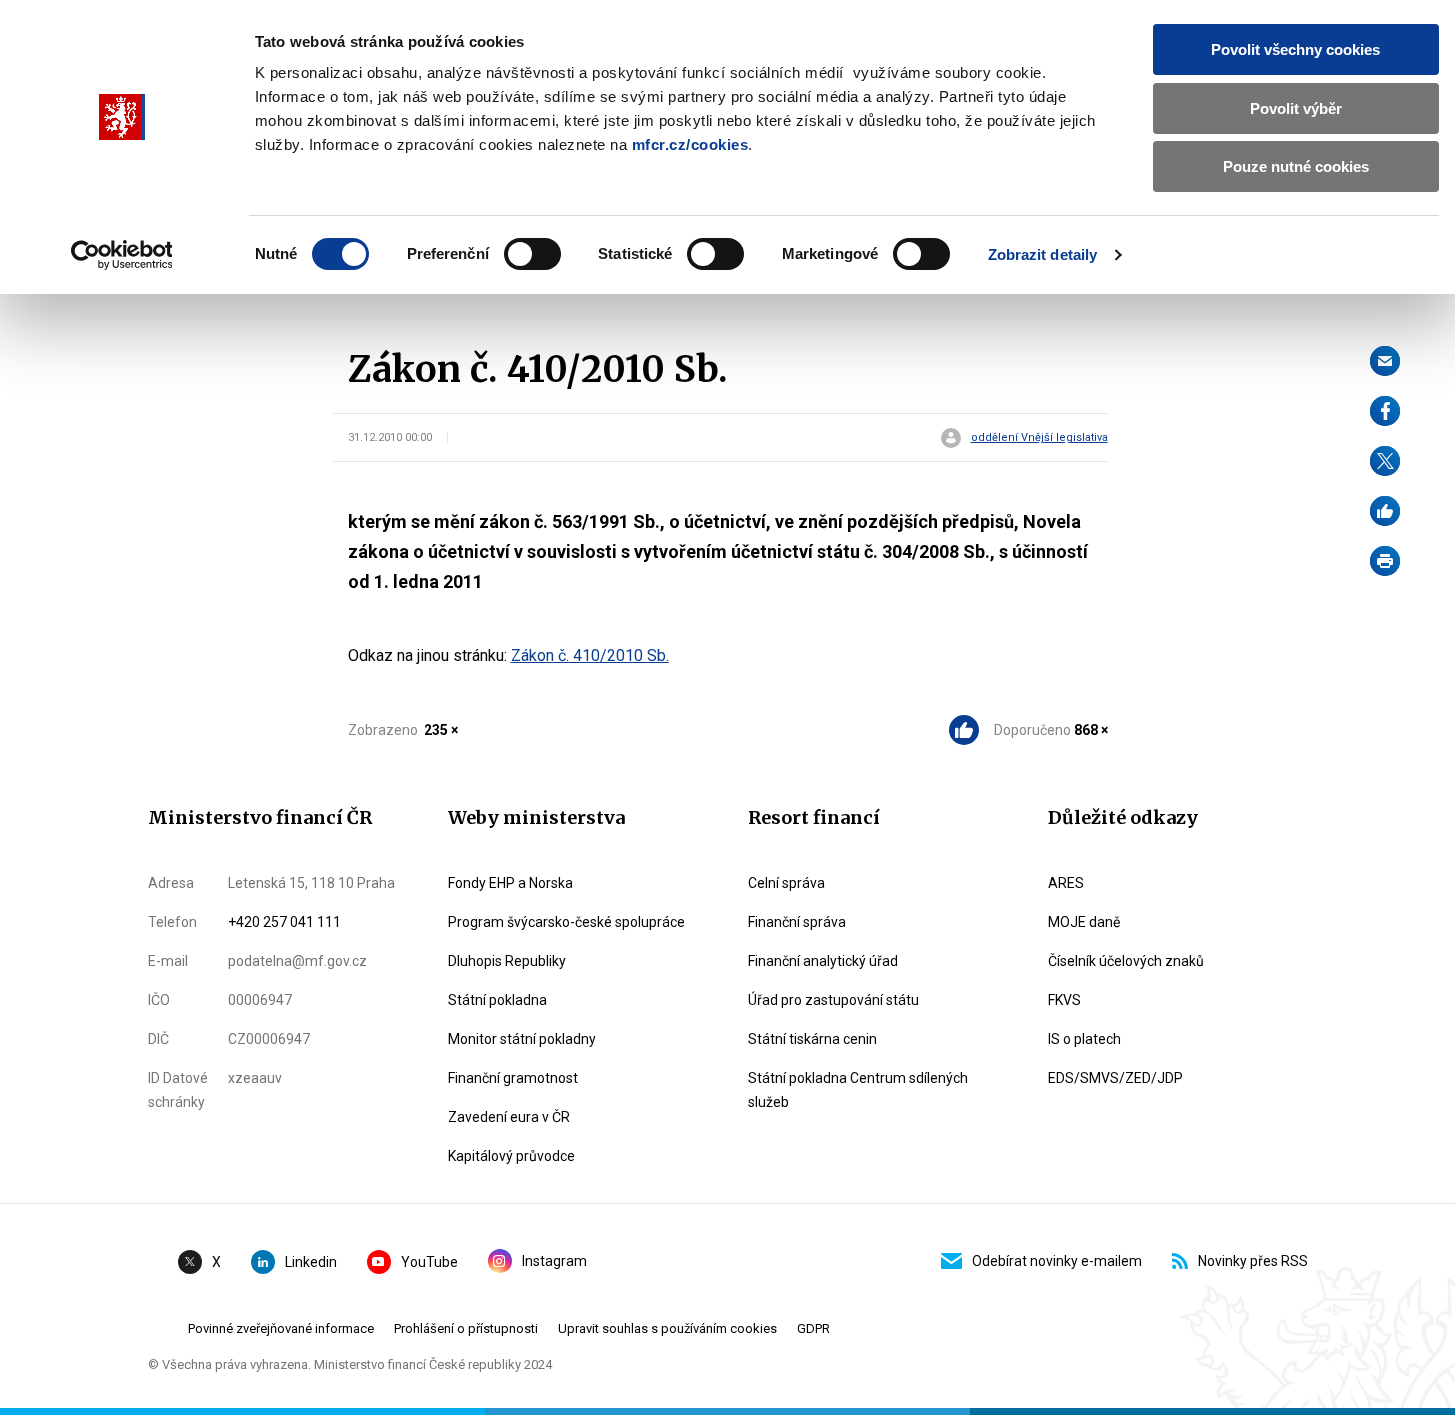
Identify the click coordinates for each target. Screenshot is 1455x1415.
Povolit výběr (1296, 108)
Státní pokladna (497, 1000)
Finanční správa (797, 922)
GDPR (813, 1328)
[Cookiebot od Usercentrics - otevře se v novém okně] (121, 255)
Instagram (554, 1261)
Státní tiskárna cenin (812, 1039)
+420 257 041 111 (284, 922)
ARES (1066, 883)
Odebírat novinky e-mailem (1057, 1261)
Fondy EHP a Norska (510, 883)
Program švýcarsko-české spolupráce (566, 922)
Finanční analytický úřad (823, 961)
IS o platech (1084, 1039)
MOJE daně (1084, 922)
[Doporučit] (1385, 511)
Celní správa (786, 883)
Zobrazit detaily (1043, 254)
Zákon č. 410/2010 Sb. (590, 655)
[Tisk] (1385, 561)
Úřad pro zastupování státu (833, 1000)
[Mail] (1385, 361)
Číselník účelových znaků (1126, 961)
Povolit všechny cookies (1295, 49)
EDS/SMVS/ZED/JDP (1115, 1078)
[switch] (532, 254)
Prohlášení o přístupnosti (466, 1328)
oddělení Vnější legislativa (1039, 438)
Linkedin (311, 1262)
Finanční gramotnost (513, 1078)
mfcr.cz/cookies (690, 144)
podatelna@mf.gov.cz (297, 961)
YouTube (429, 1262)
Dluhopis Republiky (507, 961)
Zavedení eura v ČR (509, 1117)
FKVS (1064, 1000)
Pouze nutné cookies (1296, 166)
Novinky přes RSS (1253, 1261)
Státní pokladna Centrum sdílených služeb (858, 1090)
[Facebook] (1385, 411)
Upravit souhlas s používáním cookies (667, 1328)
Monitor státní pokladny (522, 1039)
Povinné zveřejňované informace (281, 1328)
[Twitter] (1385, 461)
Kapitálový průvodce (511, 1156)
